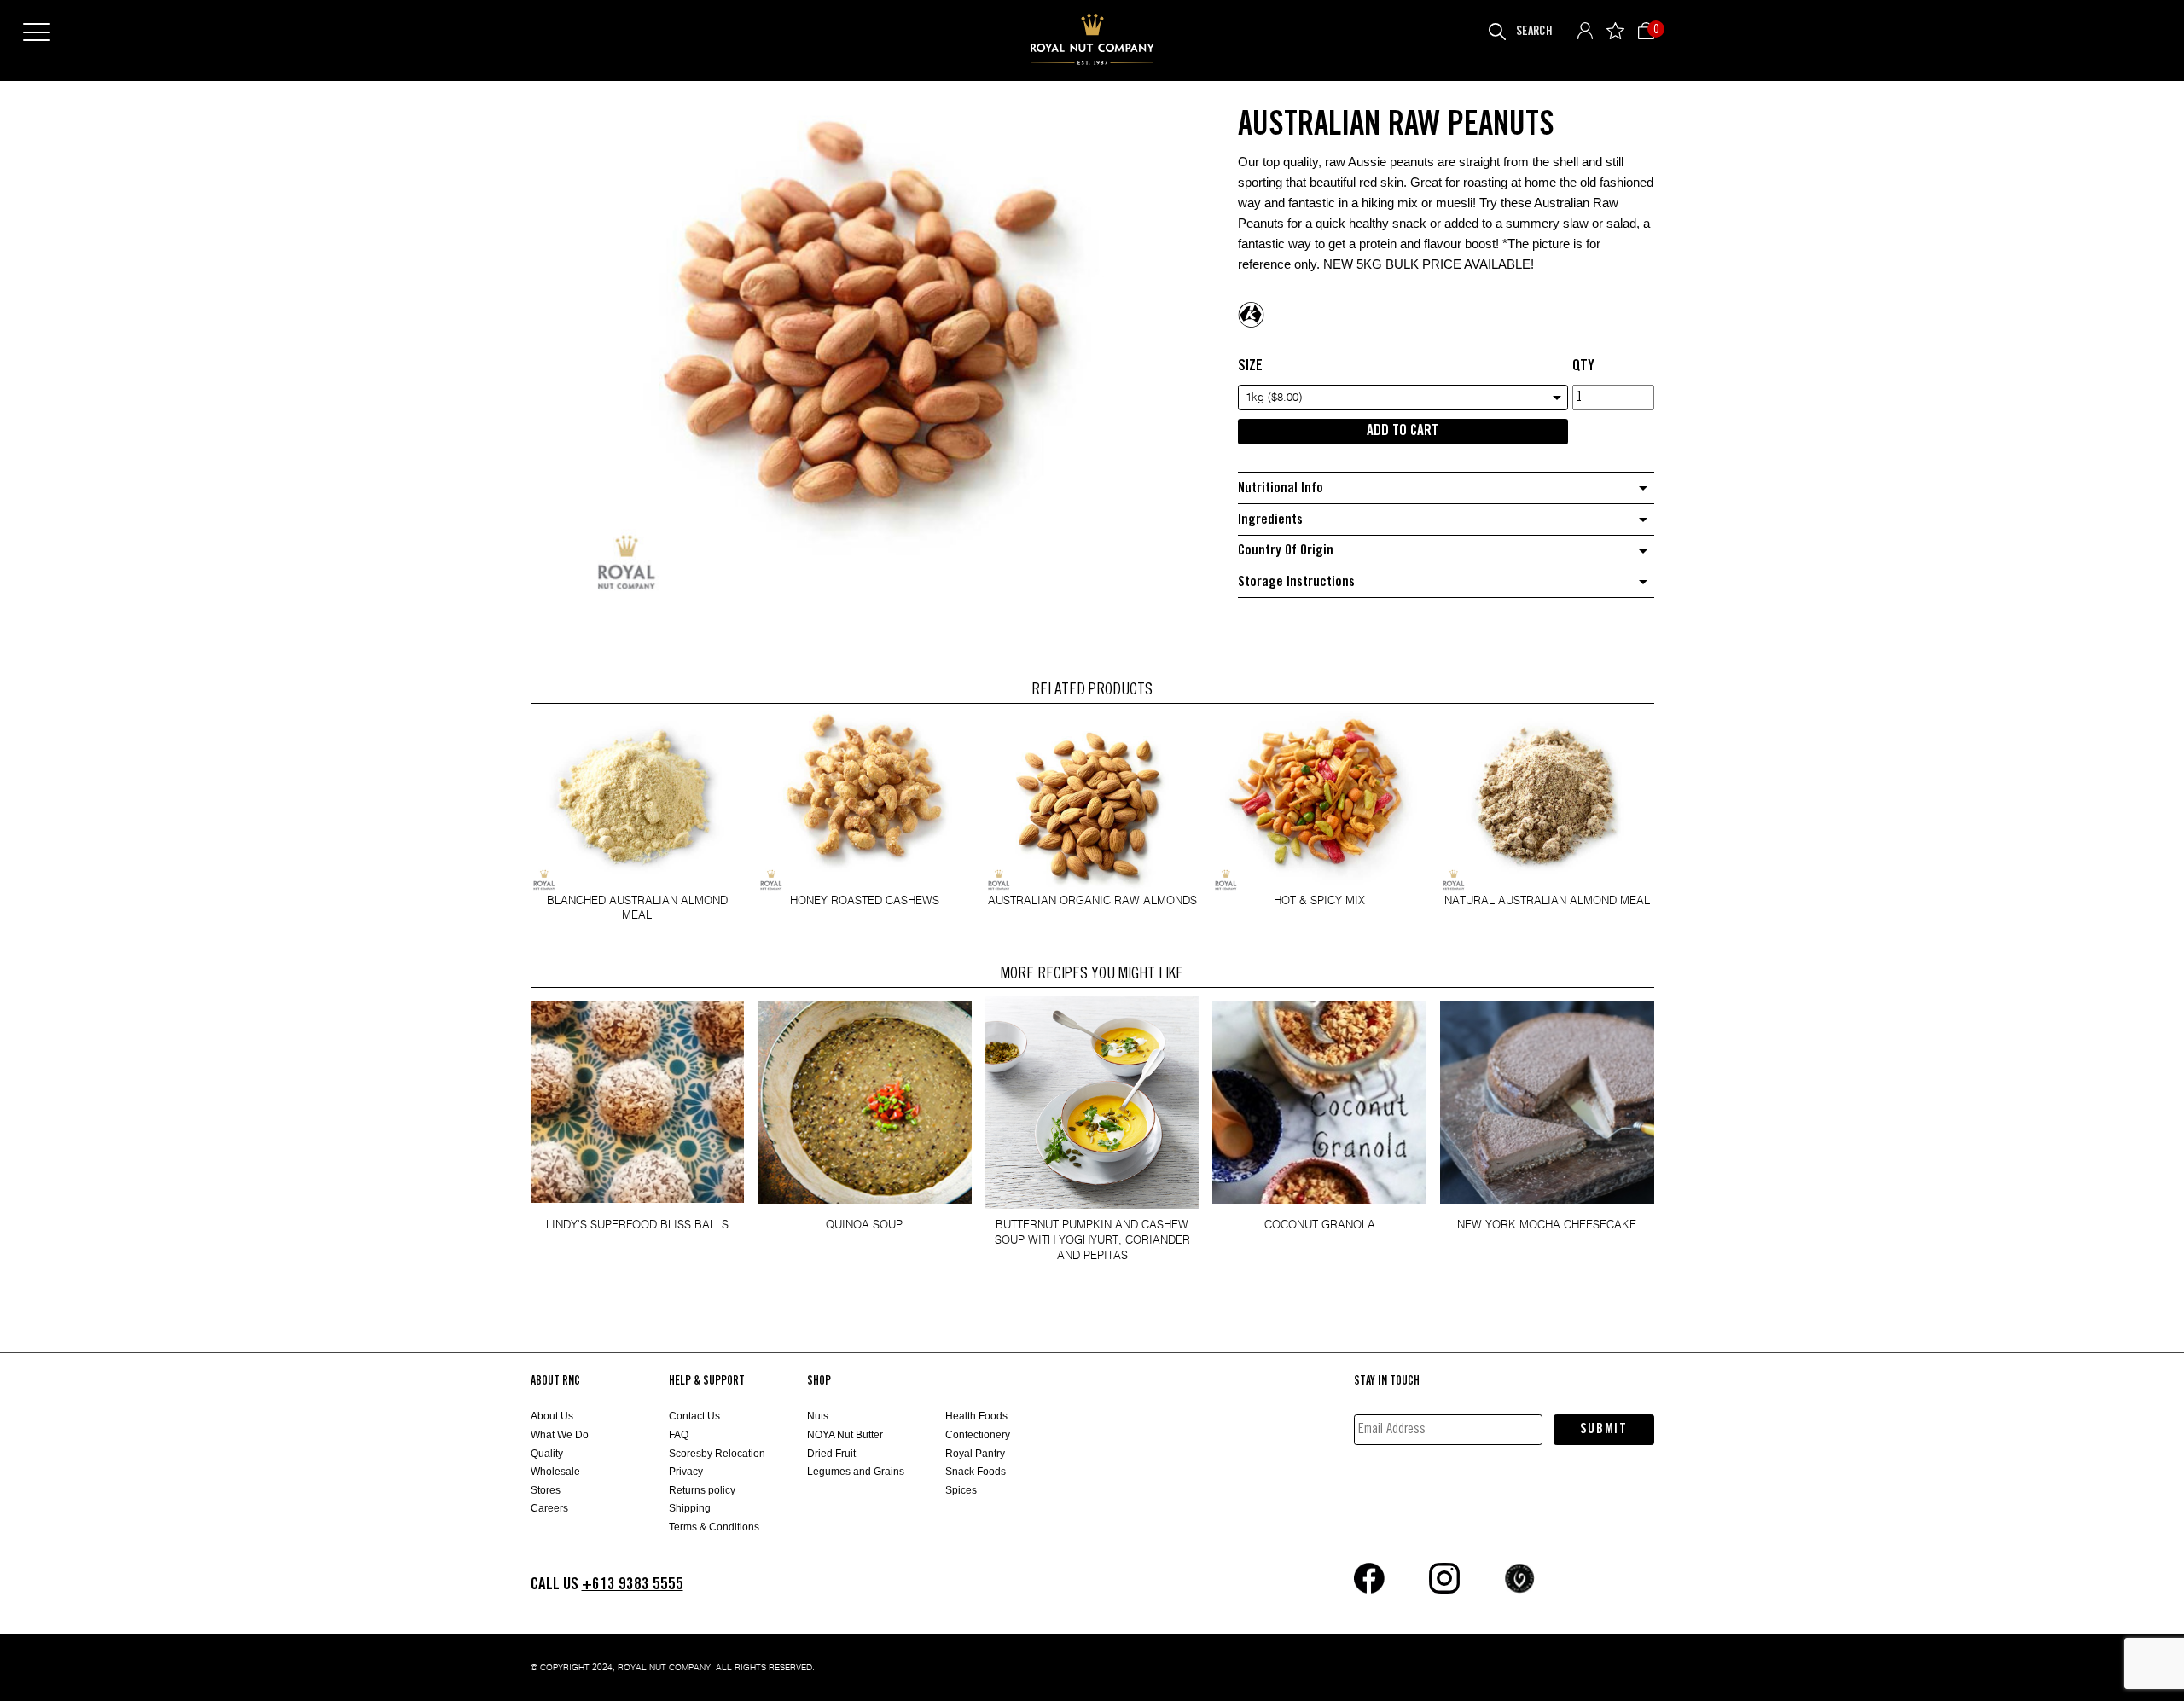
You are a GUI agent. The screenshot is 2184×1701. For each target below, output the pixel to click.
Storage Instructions (1296, 582)
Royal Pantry (975, 1454)
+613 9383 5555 (633, 1585)
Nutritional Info (1281, 488)
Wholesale (555, 1472)
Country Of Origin (1286, 551)
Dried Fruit (831, 1454)
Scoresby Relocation (717, 1454)
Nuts (818, 1416)
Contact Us (694, 1416)
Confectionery (978, 1435)
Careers (549, 1508)
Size (1250, 366)
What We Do (560, 1435)
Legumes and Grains (856, 1472)
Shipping (690, 1508)
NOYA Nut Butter (845, 1435)
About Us (552, 1416)
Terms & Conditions (714, 1527)
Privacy (686, 1472)
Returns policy (702, 1490)
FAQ (679, 1435)
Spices (961, 1490)
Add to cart (1403, 431)
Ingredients (1270, 520)
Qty (1583, 366)
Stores (546, 1490)
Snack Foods (976, 1472)
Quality (547, 1454)
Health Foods (976, 1416)
